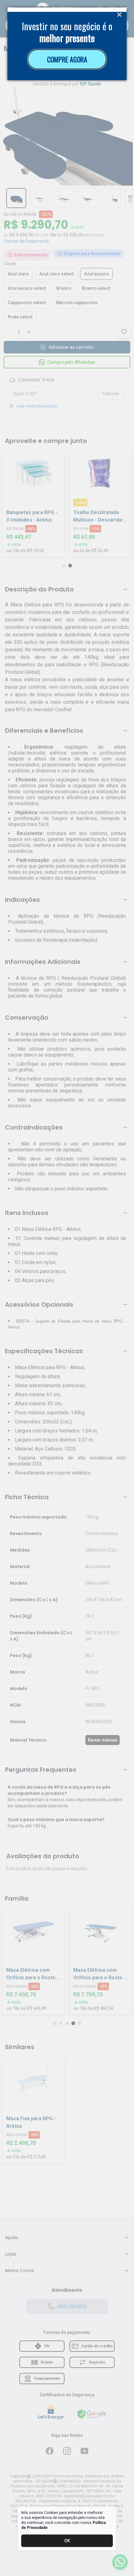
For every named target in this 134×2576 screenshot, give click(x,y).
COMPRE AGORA (67, 59)
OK (67, 2541)
